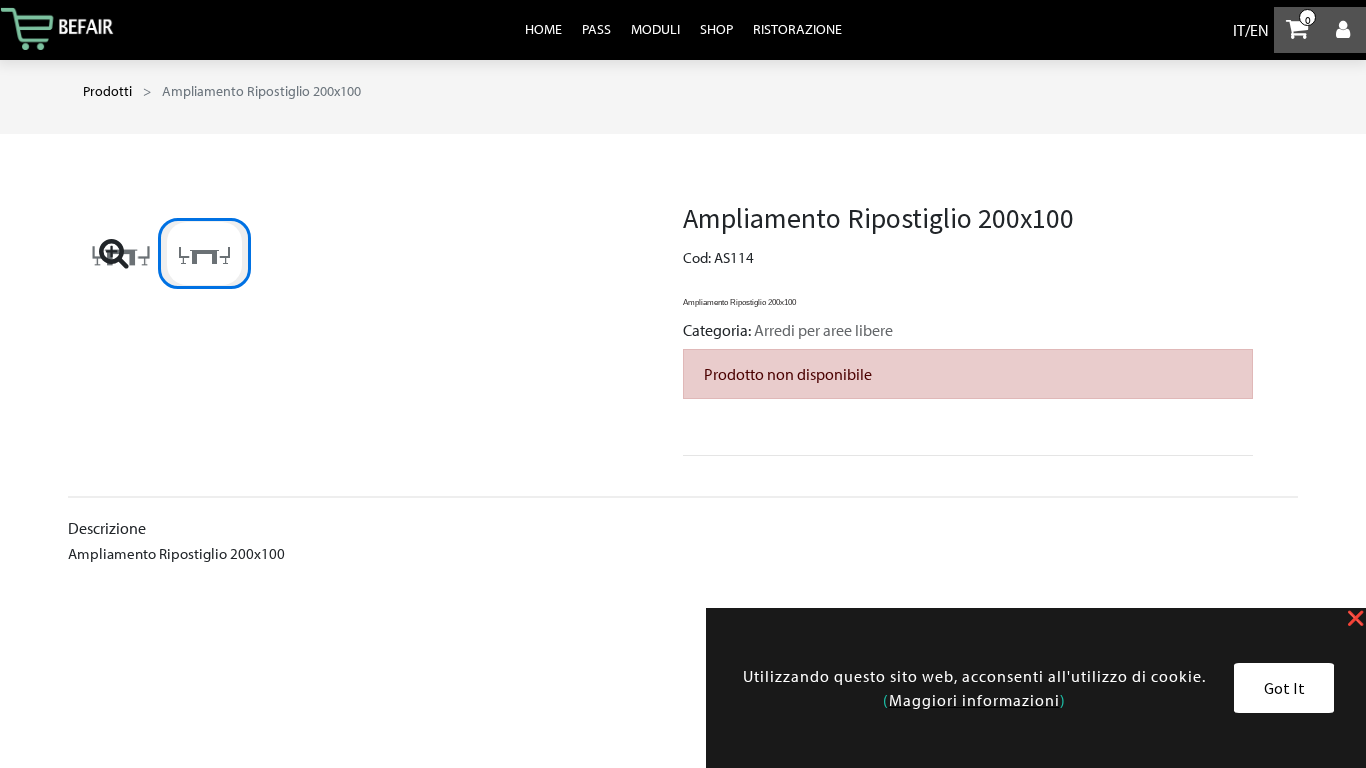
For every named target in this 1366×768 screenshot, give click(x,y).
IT (1239, 30)
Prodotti (107, 91)
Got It (1284, 688)
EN (1259, 30)
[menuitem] (543, 29)
